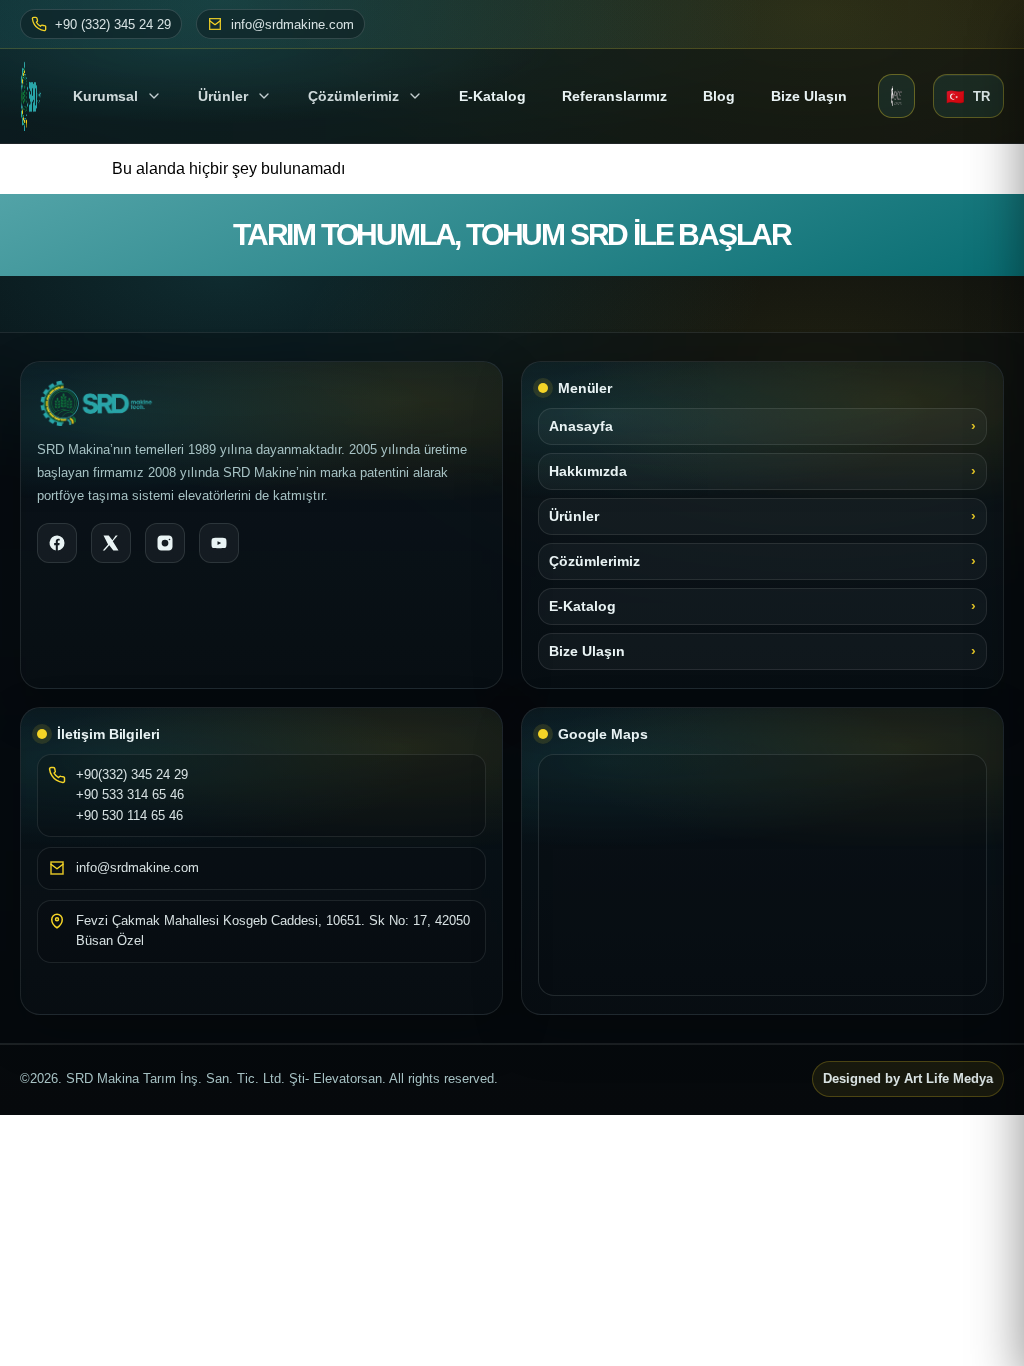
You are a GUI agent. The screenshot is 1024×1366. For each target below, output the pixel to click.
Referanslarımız (614, 96)
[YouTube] (219, 543)
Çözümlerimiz (353, 96)
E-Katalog (582, 606)
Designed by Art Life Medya (908, 1079)
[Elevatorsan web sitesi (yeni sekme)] (896, 96)
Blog (719, 96)
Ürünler (223, 96)
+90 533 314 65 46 (130, 794)
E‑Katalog (492, 96)
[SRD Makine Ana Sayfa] (31, 96)
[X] (111, 543)
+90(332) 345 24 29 (132, 774)
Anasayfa (581, 426)
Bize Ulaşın (809, 96)
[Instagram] (165, 543)
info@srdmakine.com (292, 24)
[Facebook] (57, 543)
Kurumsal (105, 96)
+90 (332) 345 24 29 (113, 24)
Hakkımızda (588, 471)
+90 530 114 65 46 (129, 815)
